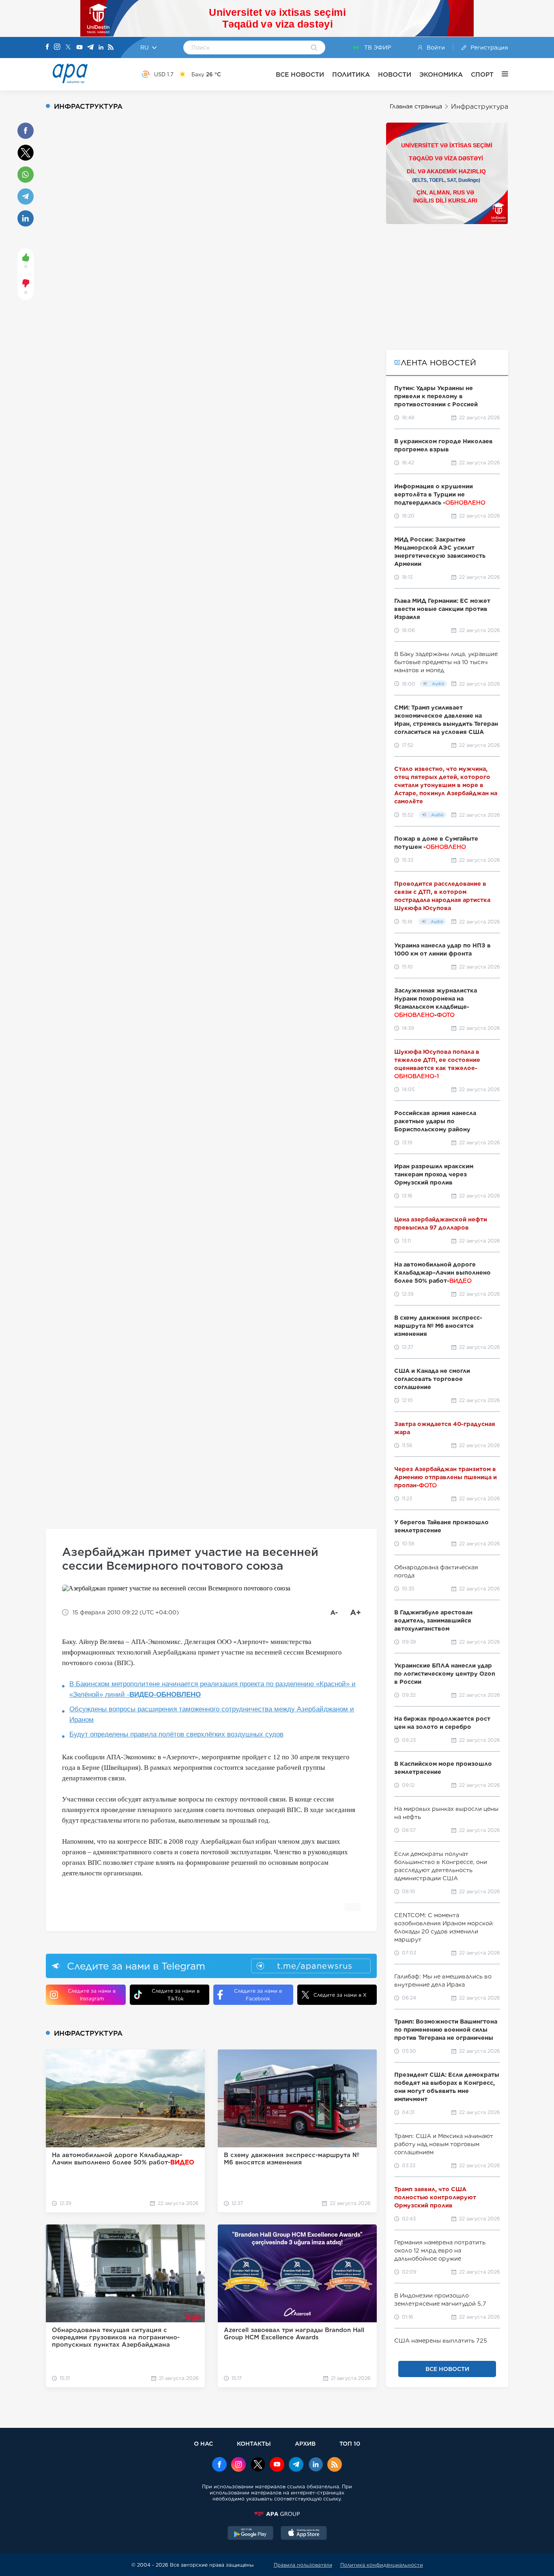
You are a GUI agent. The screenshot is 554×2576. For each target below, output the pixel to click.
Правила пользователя (303, 2565)
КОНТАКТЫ (254, 2443)
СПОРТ (482, 74)
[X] (68, 48)
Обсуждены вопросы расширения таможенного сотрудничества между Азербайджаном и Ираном (212, 1714)
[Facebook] (47, 47)
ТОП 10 (350, 2443)
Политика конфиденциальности (382, 2565)
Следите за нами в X (340, 1995)
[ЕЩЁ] (501, 74)
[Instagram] (57, 47)
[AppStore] (304, 2534)
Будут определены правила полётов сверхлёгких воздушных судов (176, 1734)
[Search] (314, 48)
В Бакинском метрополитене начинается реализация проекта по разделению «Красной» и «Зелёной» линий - (213, 1689)
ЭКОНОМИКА (441, 74)
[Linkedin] (101, 48)
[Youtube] (79, 48)
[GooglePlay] (251, 2534)
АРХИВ (305, 2443)
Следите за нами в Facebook (258, 1995)
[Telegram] (90, 48)
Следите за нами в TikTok (176, 1995)
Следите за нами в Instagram (92, 1995)
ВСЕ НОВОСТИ (300, 74)
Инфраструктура (480, 107)
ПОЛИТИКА (351, 74)
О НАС (203, 2443)
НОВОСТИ (395, 74)
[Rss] (111, 48)
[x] (258, 2465)
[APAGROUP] (277, 2514)
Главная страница (416, 106)
